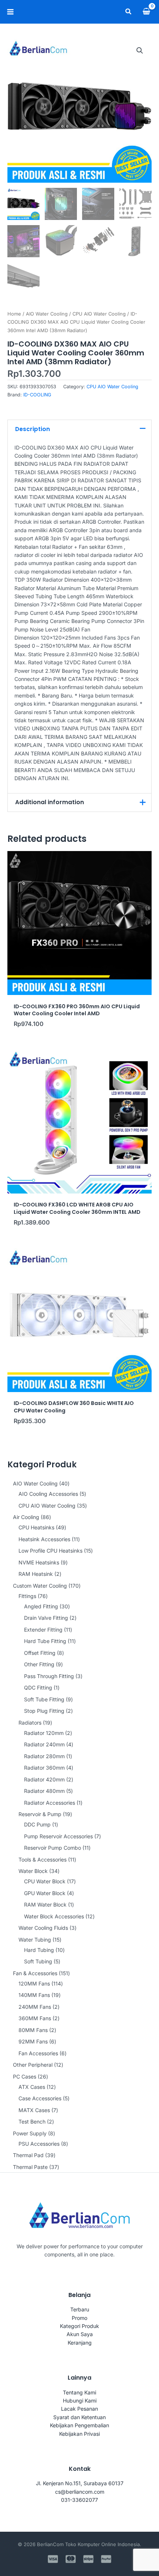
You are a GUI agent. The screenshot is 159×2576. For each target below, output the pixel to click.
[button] (129, 12)
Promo (79, 2318)
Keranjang (80, 2343)
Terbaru (80, 2309)
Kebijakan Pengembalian (79, 2425)
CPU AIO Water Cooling (99, 314)
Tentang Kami (79, 2392)
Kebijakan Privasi (79, 2434)
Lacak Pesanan (79, 2409)
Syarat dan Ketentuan (79, 2417)
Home (14, 314)
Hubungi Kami (80, 2401)
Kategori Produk (79, 2326)
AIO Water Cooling (47, 314)
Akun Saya (80, 2334)
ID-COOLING (37, 395)
